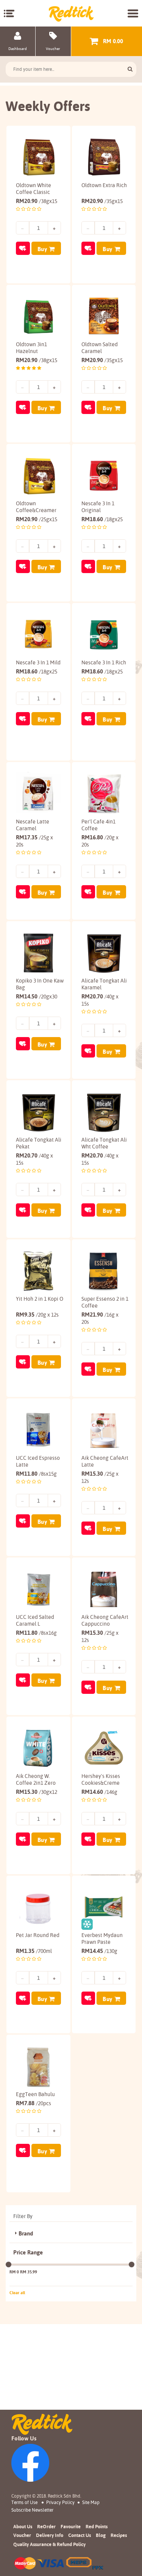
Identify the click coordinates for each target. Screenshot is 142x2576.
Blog (101, 2535)
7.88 (34, 2103)
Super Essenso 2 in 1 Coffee (105, 1302)
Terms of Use (24, 2502)
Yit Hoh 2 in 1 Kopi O (40, 1299)
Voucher (22, 2535)
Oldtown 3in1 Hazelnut (31, 348)
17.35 (34, 841)
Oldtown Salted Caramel (100, 348)
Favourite (71, 2526)
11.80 (36, 1474)
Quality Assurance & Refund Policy (49, 2544)
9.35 (37, 1315)
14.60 (99, 1792)
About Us (23, 2526)
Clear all (17, 2293)
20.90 (37, 201)
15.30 (100, 1477)
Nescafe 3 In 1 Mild (38, 662)
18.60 (102, 519)
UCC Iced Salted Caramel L (35, 1620)
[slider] (9, 2264)
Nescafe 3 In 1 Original (98, 507)
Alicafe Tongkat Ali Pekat (39, 1143)
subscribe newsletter (32, 2510)
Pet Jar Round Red (38, 1935)
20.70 (100, 1000)
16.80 (100, 841)
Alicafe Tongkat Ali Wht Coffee (104, 1143)
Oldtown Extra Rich (104, 185)
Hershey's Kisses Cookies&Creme (101, 1779)
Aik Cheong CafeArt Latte (105, 1461)
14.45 (99, 1951)
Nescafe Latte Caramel (33, 825)
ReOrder (46, 2526)
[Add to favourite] (23, 248)
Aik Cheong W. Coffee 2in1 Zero (36, 1779)
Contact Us (80, 2535)
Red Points (97, 2526)
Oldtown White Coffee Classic (34, 189)
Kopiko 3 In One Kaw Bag (40, 984)
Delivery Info (50, 2535)
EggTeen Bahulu (35, 2094)
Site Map (91, 2502)
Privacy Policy (60, 2502)
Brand (26, 2234)
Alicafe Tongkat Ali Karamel (104, 984)
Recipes (119, 2535)
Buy (42, 249)
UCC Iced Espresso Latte (38, 1461)
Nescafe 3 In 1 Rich (104, 662)
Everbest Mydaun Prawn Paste (102, 1939)
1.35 (34, 1951)
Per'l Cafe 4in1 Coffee (98, 825)
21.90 (100, 1318)
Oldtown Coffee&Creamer (36, 507)
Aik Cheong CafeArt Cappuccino (105, 1620)
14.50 (37, 996)
